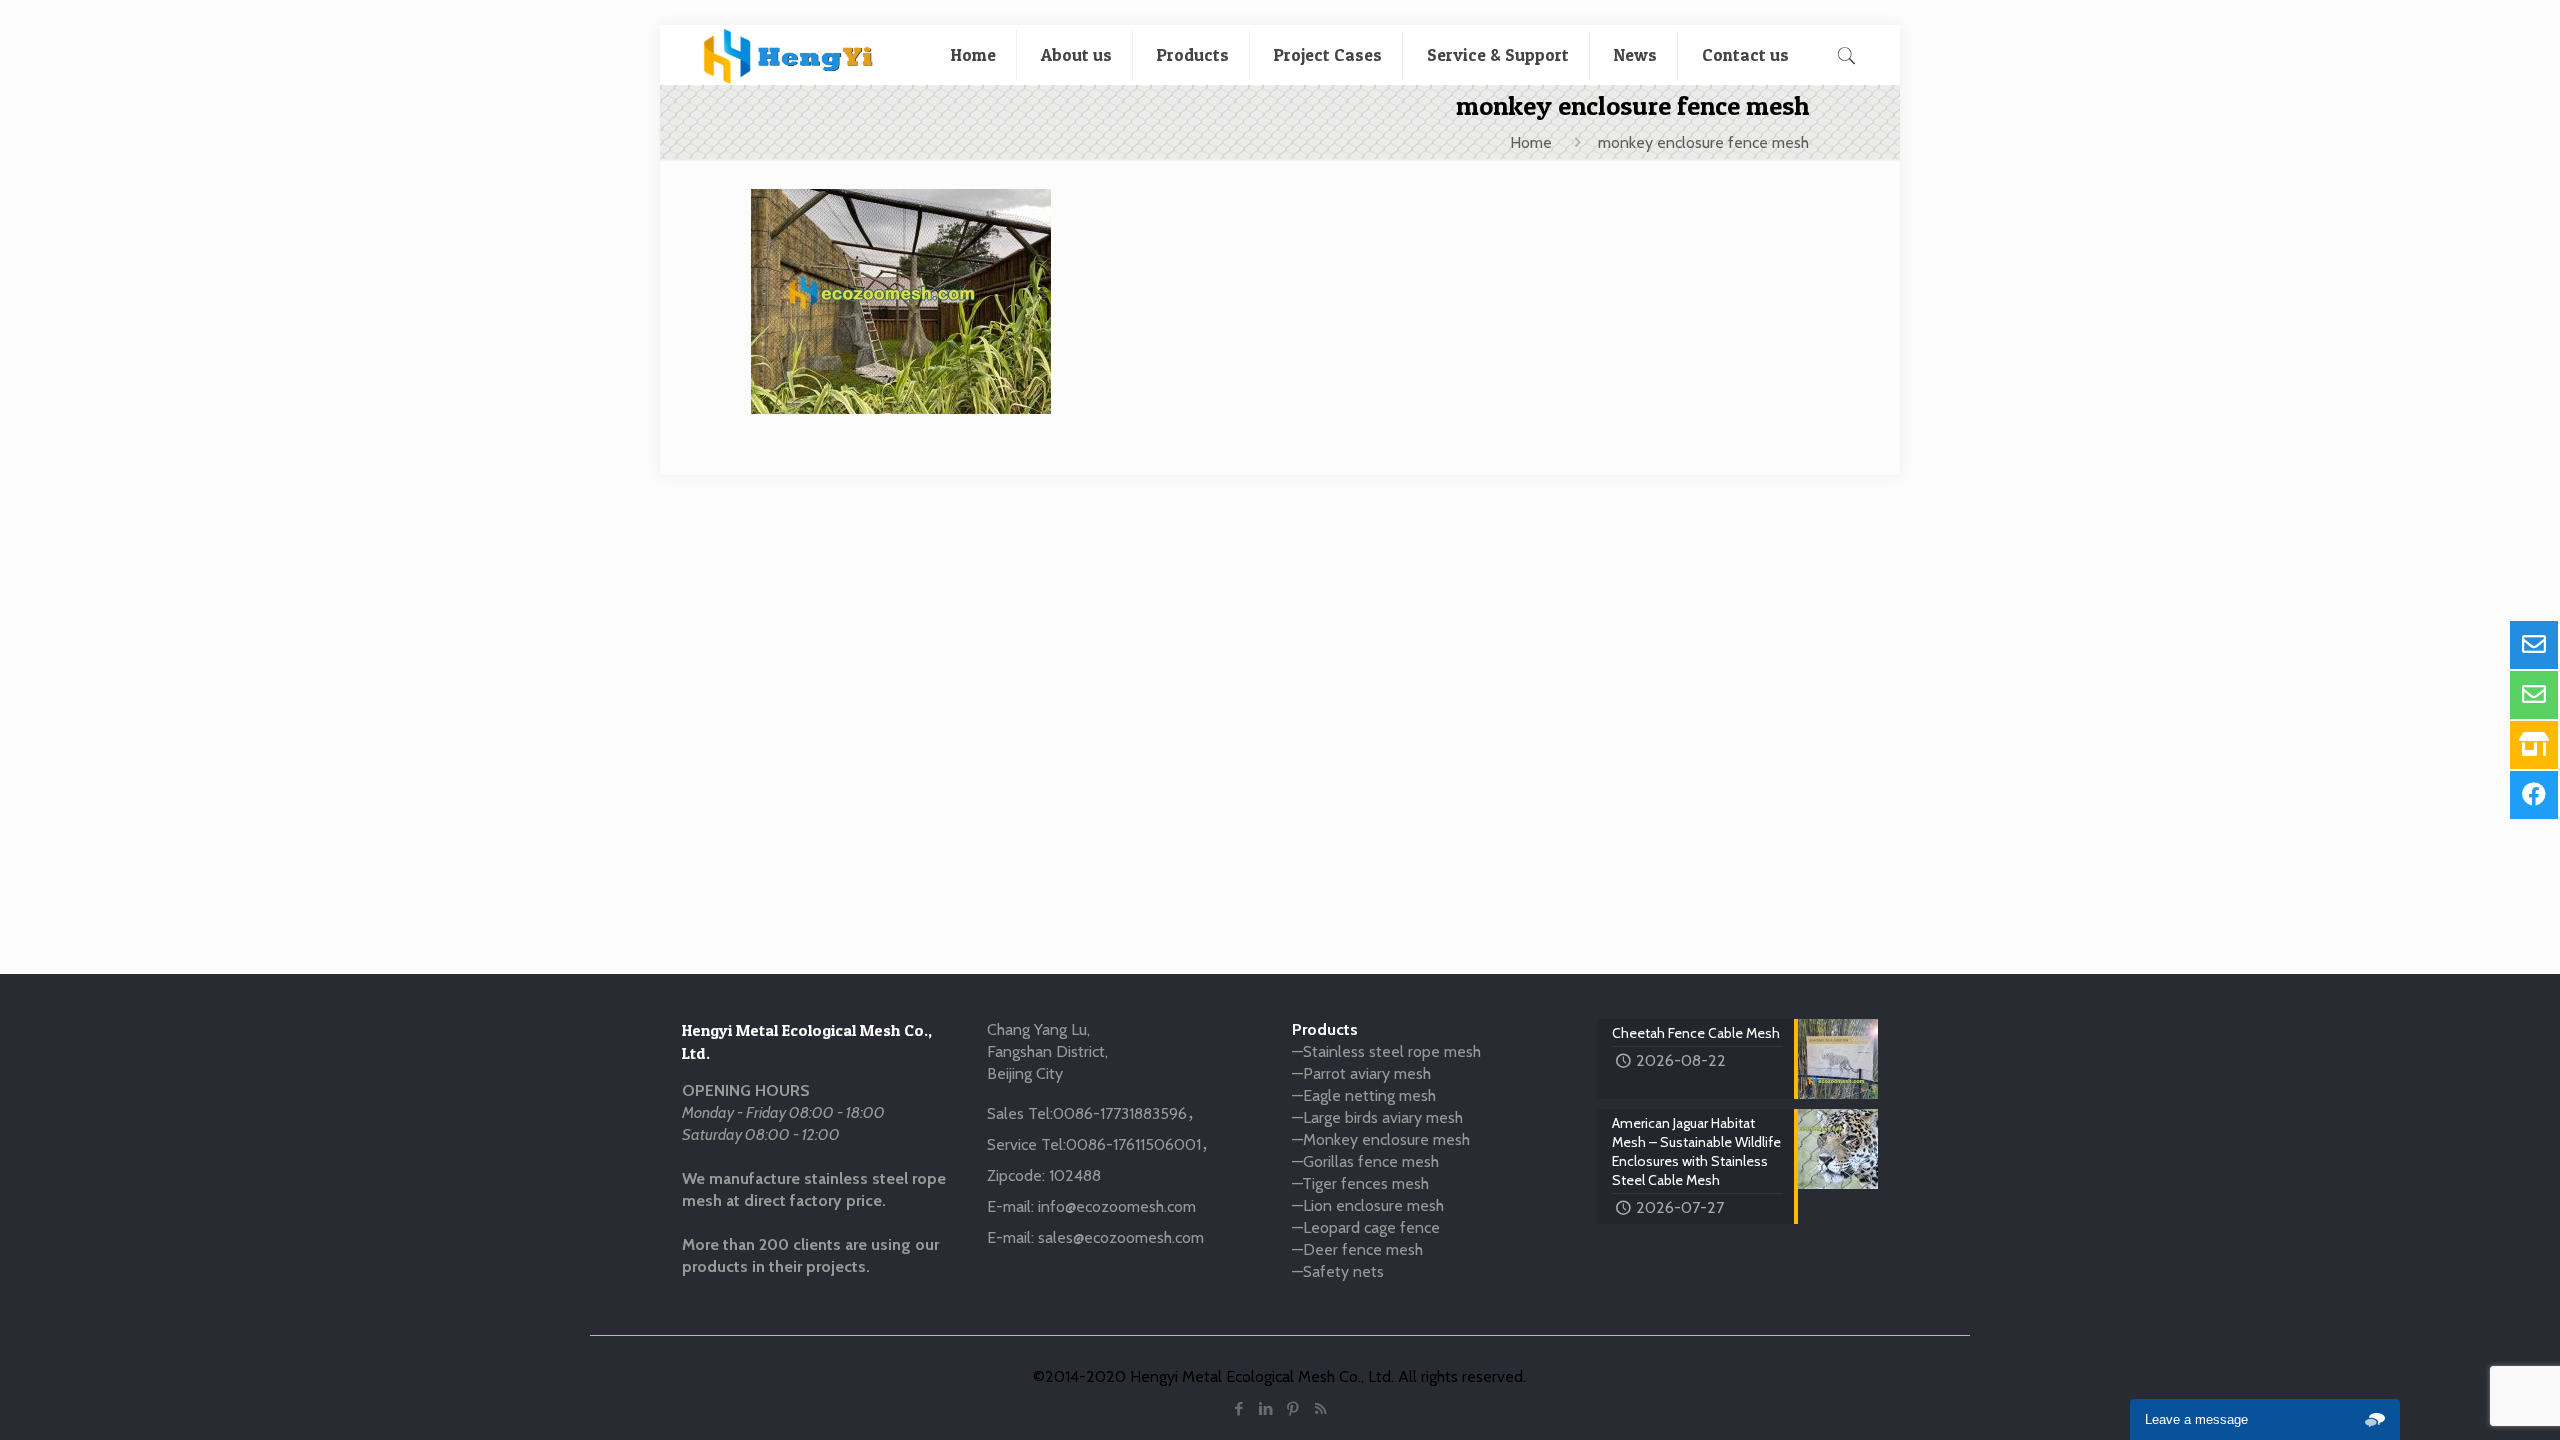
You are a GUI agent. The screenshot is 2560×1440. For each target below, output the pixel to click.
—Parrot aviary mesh (1361, 1073)
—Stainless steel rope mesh (1386, 1051)
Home (1531, 142)
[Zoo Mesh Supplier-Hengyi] (788, 55)
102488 (1075, 1175)
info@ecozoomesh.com (1117, 1206)
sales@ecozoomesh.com (1121, 1237)
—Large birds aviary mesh (1377, 1117)
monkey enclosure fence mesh (1703, 142)
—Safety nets (1338, 1271)
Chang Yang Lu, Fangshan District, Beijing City (1047, 1051)
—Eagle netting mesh (1364, 1095)
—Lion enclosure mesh (1368, 1205)
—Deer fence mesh (1357, 1249)
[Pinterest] (1293, 1409)
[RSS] (1320, 1409)
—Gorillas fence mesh (1365, 1161)
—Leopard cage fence (1366, 1227)
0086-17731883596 (1120, 1113)
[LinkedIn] (1266, 1409)
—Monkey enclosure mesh (1381, 1139)
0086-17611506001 (1133, 1144)
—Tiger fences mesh (1360, 1183)
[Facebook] (1239, 1409)
